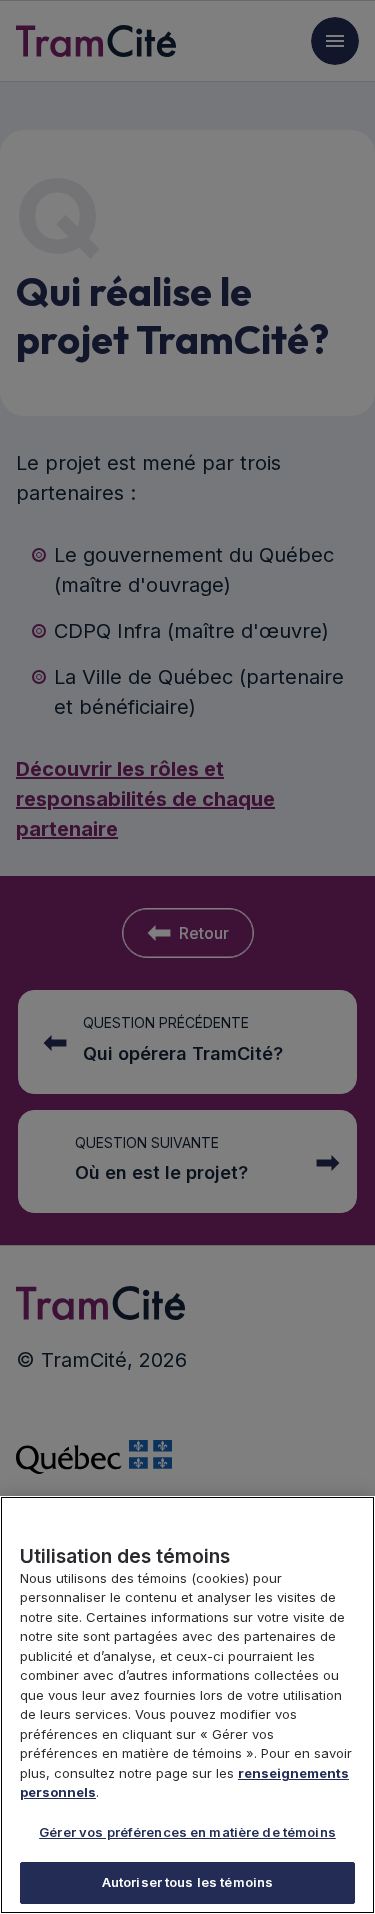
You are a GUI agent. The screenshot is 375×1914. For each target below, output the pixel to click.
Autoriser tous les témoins (187, 1882)
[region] (187, 1705)
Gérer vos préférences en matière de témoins (187, 1832)
